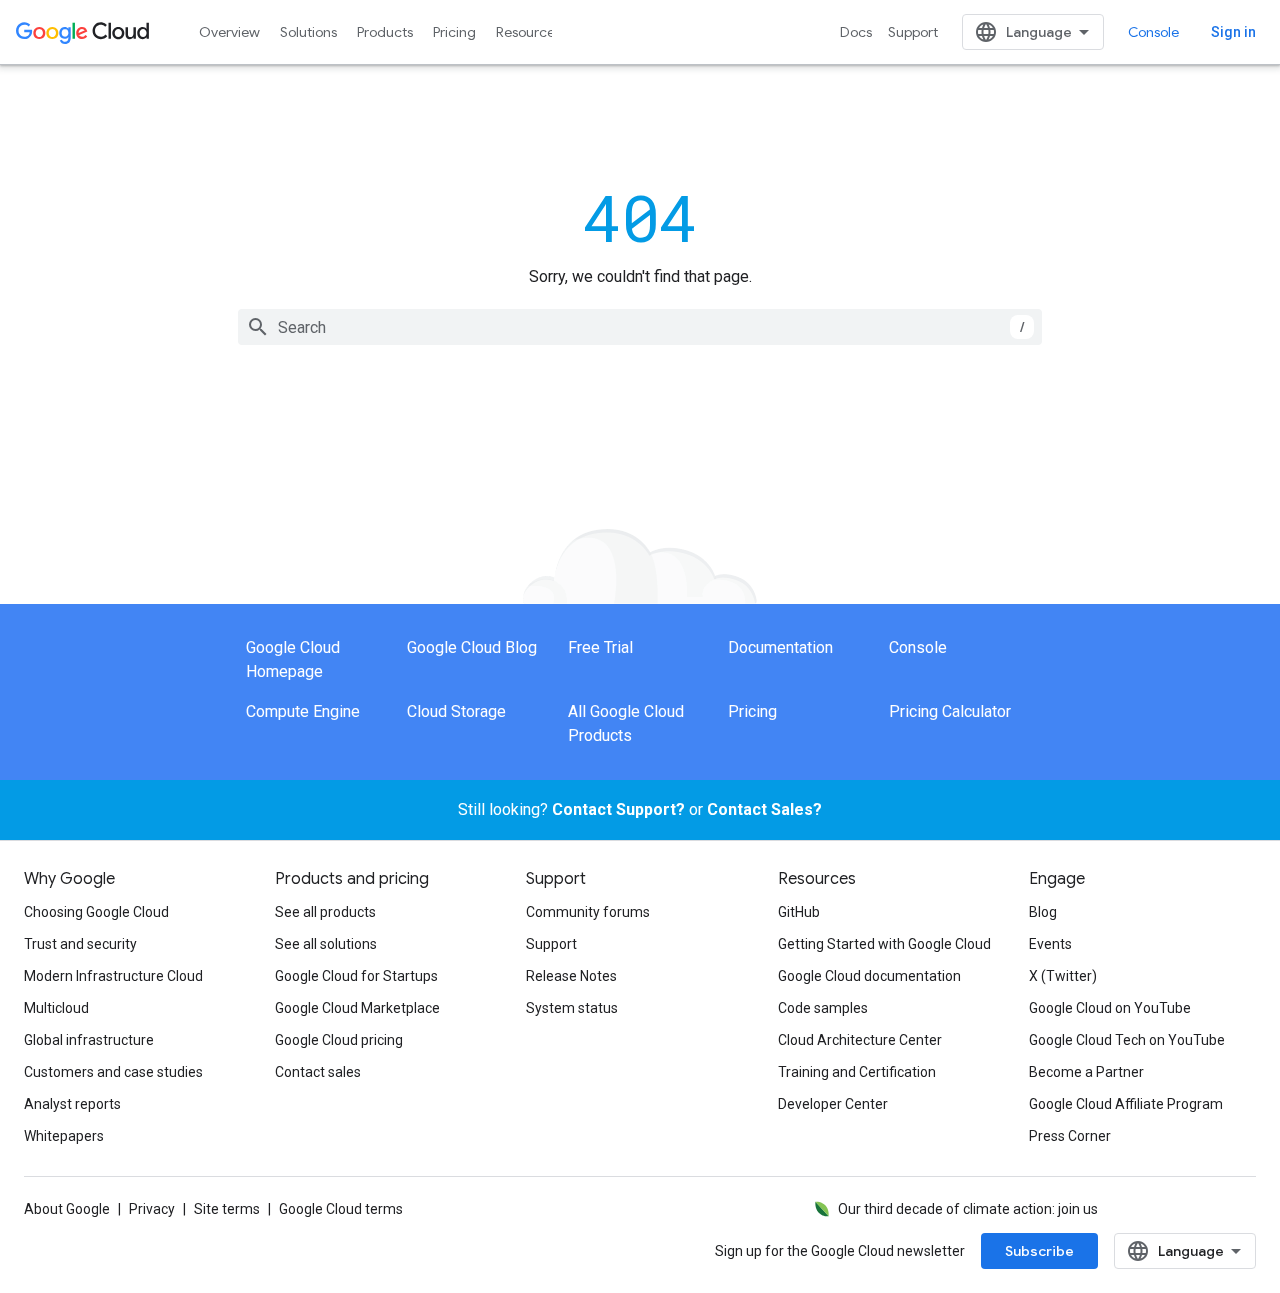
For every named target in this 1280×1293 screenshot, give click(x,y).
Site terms (227, 1209)
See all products (325, 912)
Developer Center (833, 1104)
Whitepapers (64, 1136)
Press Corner (1070, 1136)
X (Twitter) (1063, 976)
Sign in (1233, 32)
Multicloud (56, 1008)
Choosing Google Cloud (96, 912)
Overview (229, 32)
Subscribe (1039, 1251)
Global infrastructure (89, 1040)
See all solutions (326, 944)
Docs (856, 32)
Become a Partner (1086, 1072)
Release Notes (571, 976)
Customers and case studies (113, 1072)
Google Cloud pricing (339, 1040)
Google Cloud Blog (472, 647)
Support (913, 32)
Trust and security (80, 944)
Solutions (308, 32)
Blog (1043, 912)
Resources (528, 32)
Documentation (780, 647)
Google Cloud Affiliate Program (1126, 1104)
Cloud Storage (456, 711)
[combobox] (640, 327)
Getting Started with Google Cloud (884, 944)
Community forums (588, 912)
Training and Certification (857, 1072)
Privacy (152, 1209)
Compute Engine (303, 711)
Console (1153, 32)
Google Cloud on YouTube (1110, 1008)
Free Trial (600, 647)
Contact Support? (618, 809)
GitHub (799, 912)
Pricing (454, 32)
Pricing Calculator (950, 711)
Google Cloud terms (341, 1209)
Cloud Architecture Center (860, 1040)
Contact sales (318, 1072)
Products (385, 32)
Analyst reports (72, 1104)
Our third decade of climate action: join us (968, 1209)
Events (1050, 944)
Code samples (823, 1008)
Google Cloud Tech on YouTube (1127, 1040)
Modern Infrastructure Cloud (113, 976)
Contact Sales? (764, 809)
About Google (67, 1209)
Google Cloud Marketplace (357, 1008)
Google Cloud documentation (869, 976)
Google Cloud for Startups (356, 976)
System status (572, 1008)
